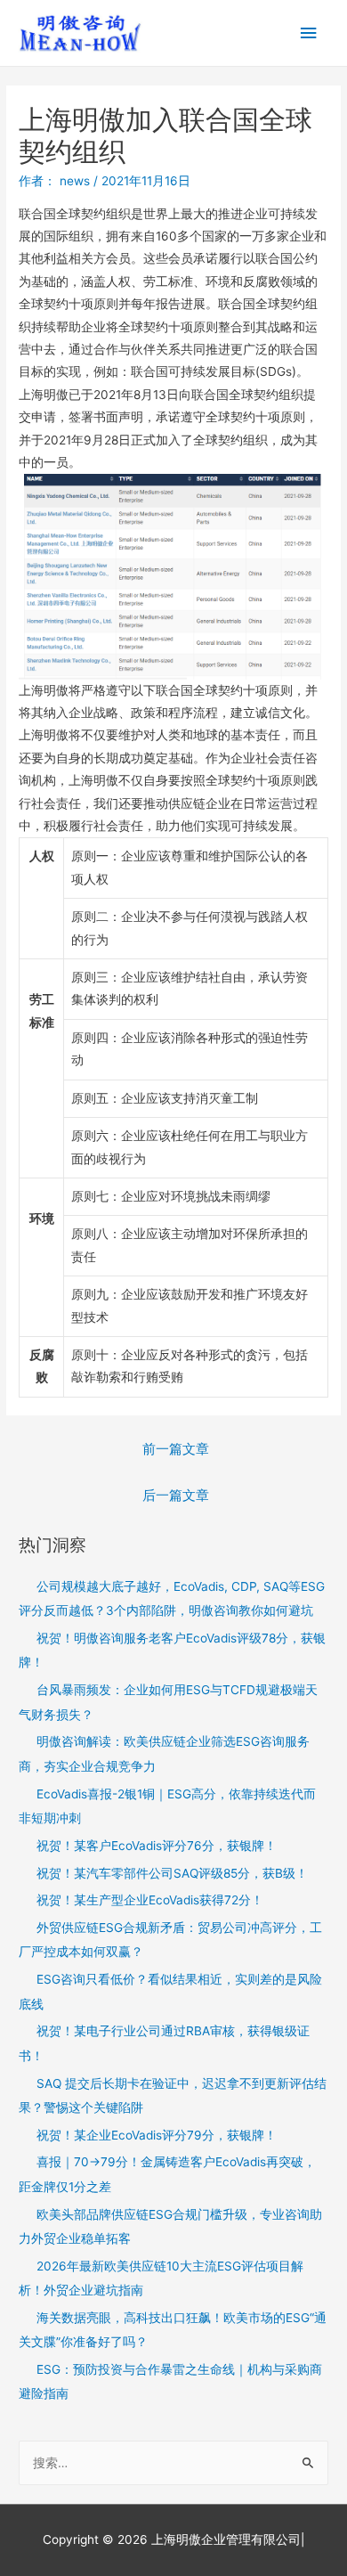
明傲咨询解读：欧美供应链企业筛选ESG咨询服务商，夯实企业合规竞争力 (164, 1753)
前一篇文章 (176, 1449)
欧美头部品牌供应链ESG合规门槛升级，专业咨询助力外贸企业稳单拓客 (170, 2226)
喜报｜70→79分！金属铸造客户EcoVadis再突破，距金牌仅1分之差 (167, 2174)
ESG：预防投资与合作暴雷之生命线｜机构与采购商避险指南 (170, 2381)
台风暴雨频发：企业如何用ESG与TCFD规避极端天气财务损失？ (168, 1702)
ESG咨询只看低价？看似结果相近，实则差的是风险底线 (170, 1991)
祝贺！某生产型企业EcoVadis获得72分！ (150, 1900)
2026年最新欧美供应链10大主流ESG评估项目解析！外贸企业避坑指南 (161, 2278)
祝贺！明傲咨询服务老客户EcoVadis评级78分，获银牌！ (172, 1650)
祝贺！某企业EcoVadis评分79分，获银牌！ (157, 2135)
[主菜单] (309, 33)
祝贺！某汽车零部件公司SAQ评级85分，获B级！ (172, 1873)
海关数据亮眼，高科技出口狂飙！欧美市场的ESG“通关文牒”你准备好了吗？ (173, 2330)
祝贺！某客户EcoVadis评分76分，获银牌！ (157, 1846)
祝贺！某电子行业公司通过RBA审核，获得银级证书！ (164, 2043)
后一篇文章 (176, 1496)
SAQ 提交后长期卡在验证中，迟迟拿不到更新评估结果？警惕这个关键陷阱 (173, 2095)
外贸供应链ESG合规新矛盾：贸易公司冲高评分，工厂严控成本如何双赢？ (170, 1940)
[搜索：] (173, 2463)
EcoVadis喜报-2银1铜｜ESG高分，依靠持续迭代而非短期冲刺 (167, 1806)
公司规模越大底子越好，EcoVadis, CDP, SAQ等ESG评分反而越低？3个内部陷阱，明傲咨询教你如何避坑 (172, 1598)
